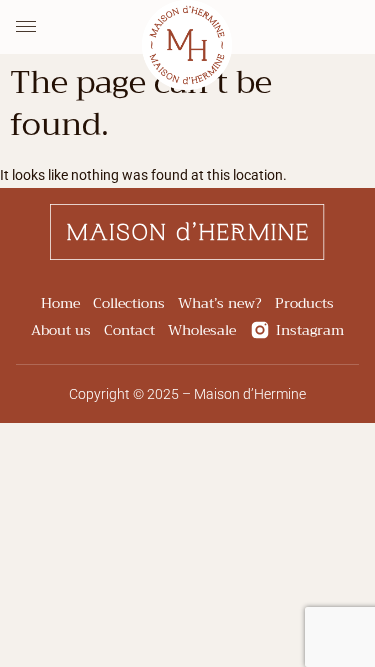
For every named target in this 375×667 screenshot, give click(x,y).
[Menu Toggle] (26, 27)
